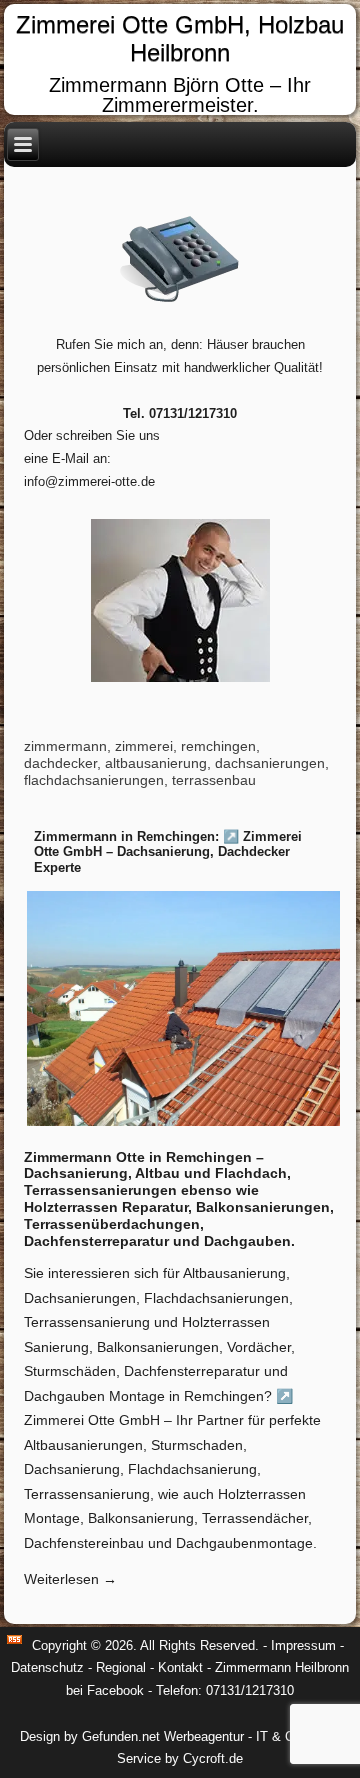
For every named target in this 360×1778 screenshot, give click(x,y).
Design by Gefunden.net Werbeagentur (132, 1736)
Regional (121, 1667)
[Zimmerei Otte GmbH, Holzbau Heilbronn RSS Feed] (14, 1639)
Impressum (303, 1645)
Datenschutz (47, 1667)
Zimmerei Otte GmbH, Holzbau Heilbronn (180, 39)
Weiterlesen (70, 1579)
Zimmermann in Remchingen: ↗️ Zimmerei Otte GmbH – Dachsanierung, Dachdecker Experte (168, 852)
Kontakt (180, 1667)
